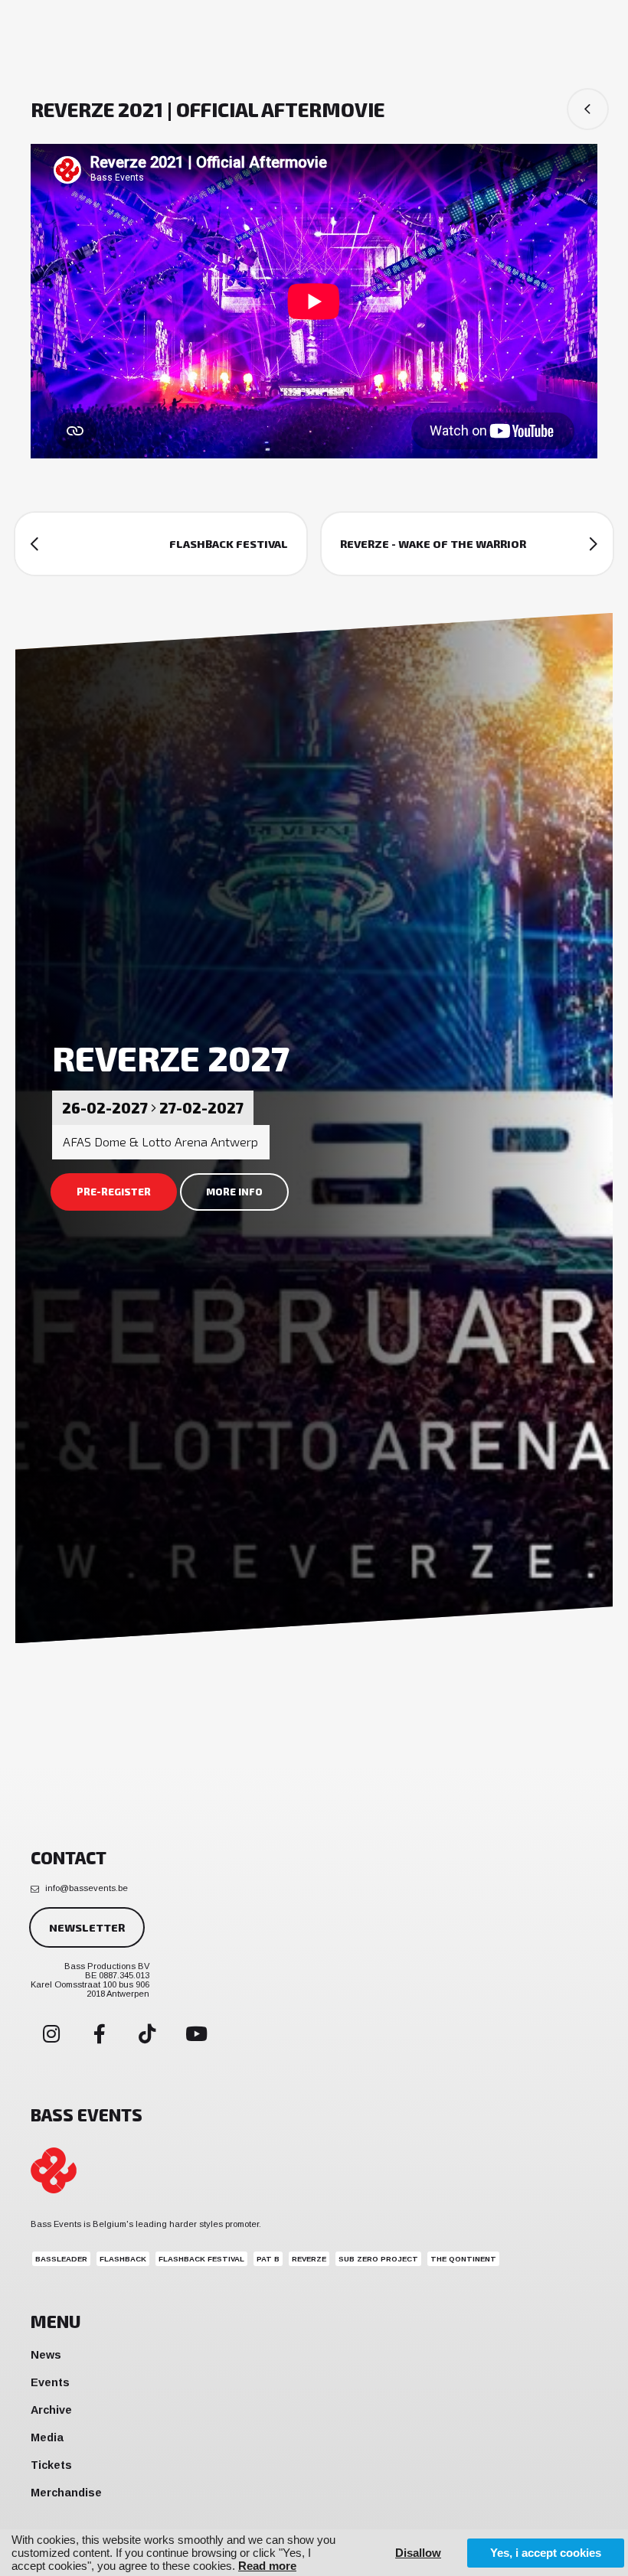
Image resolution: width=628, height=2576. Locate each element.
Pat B (268, 2259)
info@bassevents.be (87, 1888)
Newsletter (87, 1927)
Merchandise (66, 2493)
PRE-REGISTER (114, 1192)
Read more (267, 2566)
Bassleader (61, 2259)
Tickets (51, 2465)
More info (234, 1192)
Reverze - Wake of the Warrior (433, 544)
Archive (51, 2410)
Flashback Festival (229, 544)
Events (50, 2382)
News (46, 2355)
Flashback (123, 2259)
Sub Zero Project (378, 2259)
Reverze (309, 2259)
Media (47, 2437)
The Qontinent (463, 2259)
